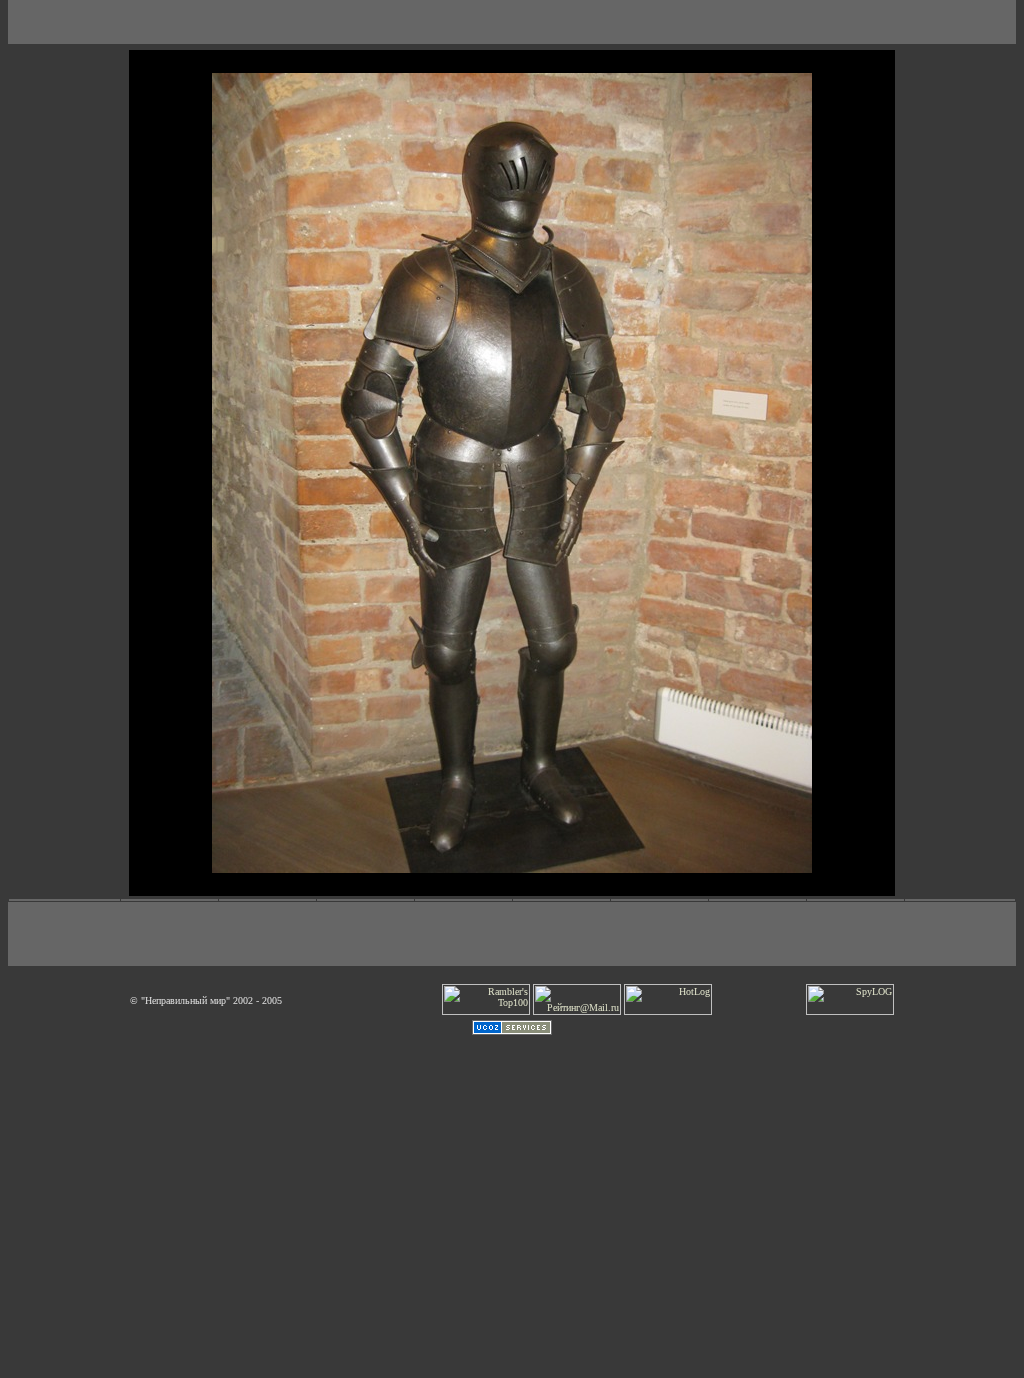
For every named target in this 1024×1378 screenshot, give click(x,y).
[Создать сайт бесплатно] (512, 1031)
